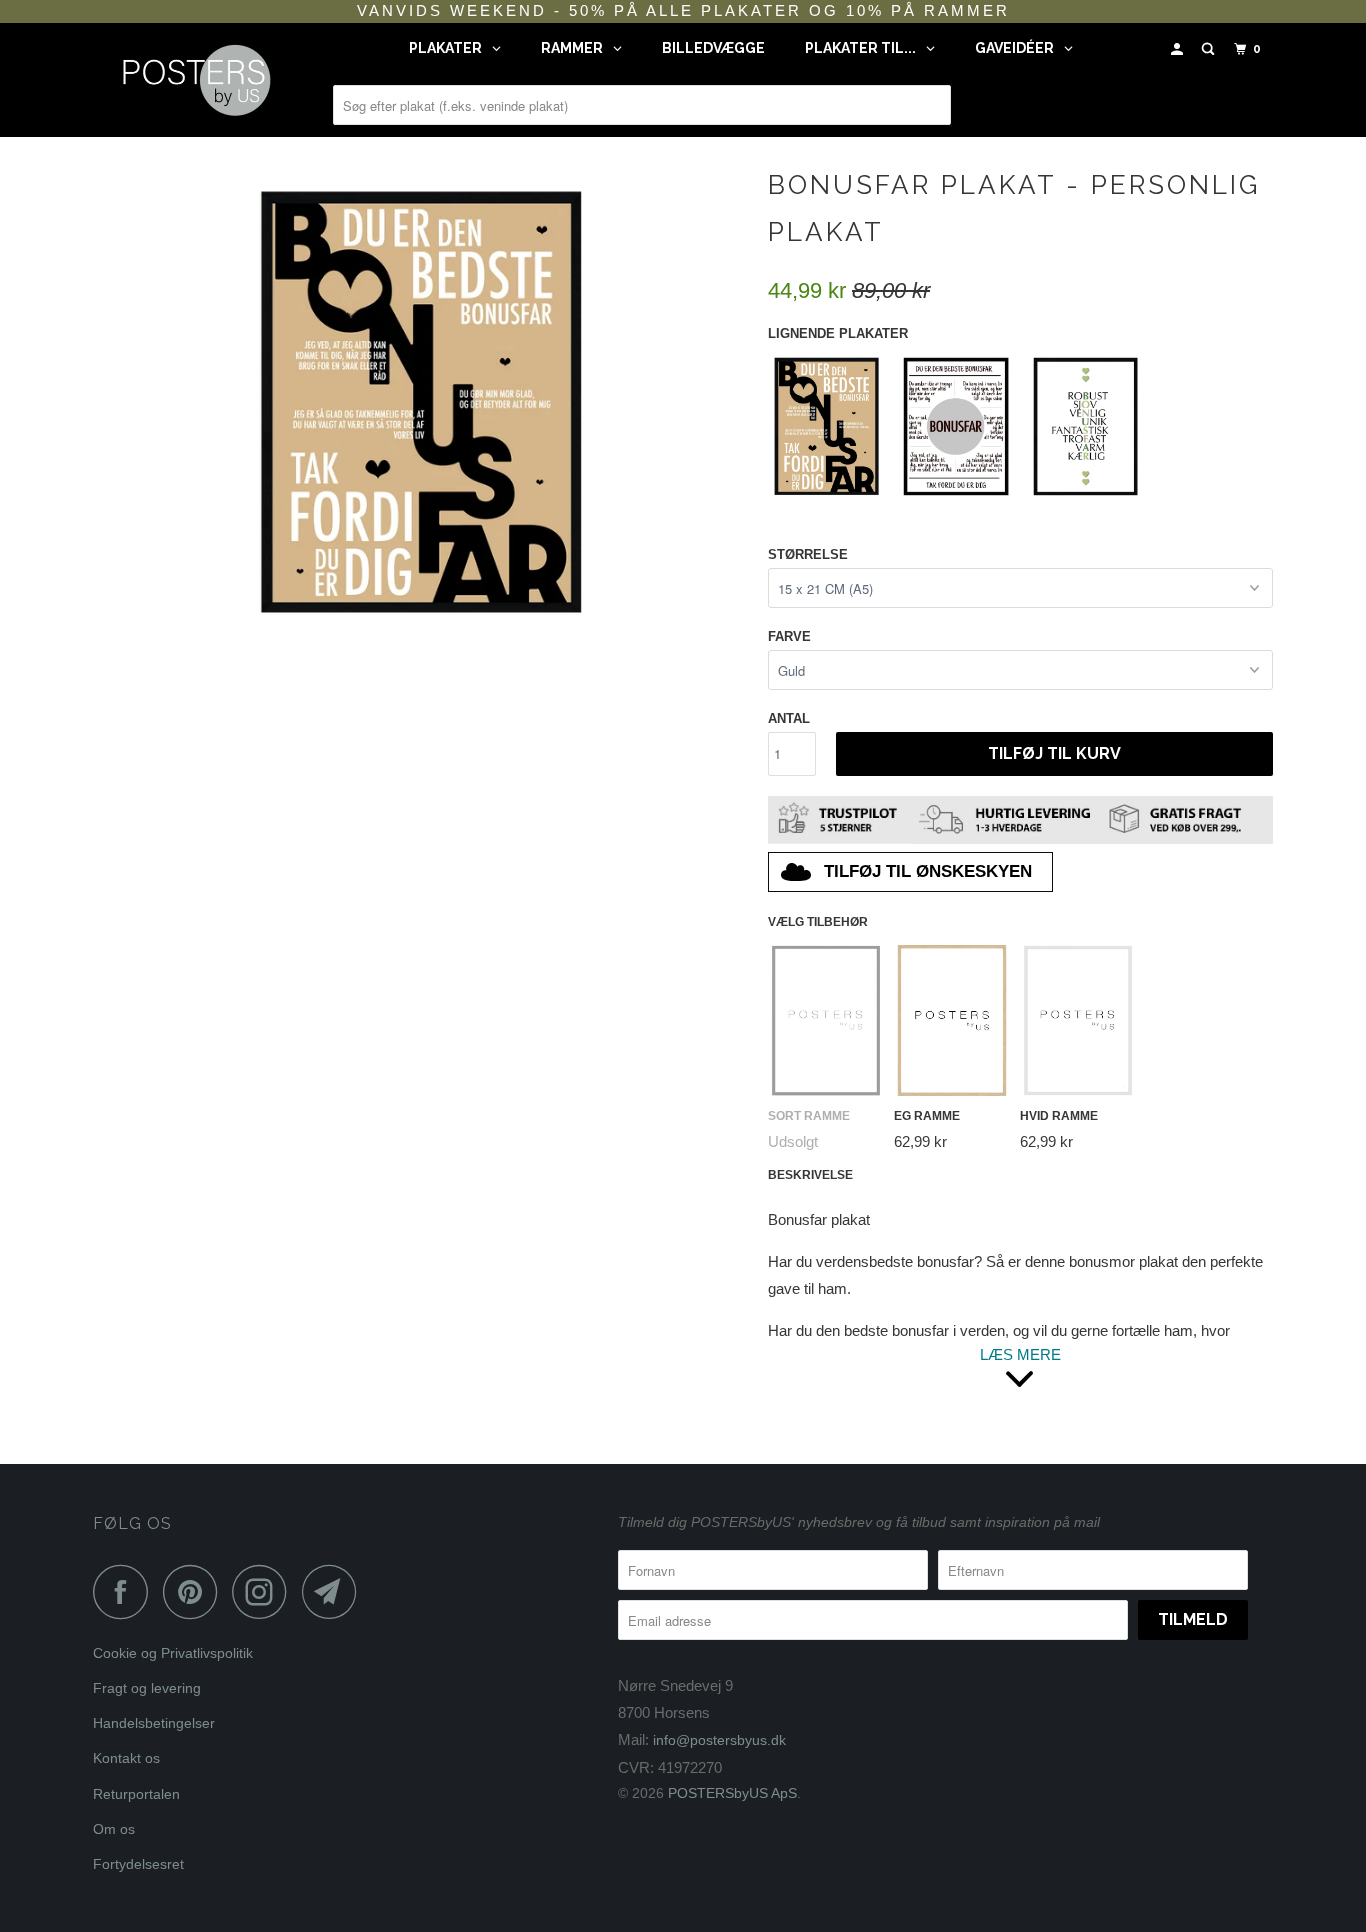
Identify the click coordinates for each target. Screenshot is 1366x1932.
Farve (789, 636)
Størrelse (808, 554)
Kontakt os (126, 1758)
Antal (789, 718)
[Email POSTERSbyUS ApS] (335, 1591)
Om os (114, 1829)
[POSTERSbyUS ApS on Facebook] (126, 1591)
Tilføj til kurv (1054, 753)
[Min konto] (1179, 49)
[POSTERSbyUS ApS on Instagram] (265, 1591)
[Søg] (1210, 49)
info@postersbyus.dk (719, 1740)
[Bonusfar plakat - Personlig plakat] (420, 399)
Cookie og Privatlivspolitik (173, 1653)
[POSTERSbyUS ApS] (195, 80)
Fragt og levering (147, 1688)
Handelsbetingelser (154, 1723)
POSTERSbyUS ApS (732, 1793)
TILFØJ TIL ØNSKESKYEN (928, 871)
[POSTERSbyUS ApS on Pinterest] (195, 1591)
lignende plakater (838, 333)
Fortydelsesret (138, 1864)
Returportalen (136, 1794)
